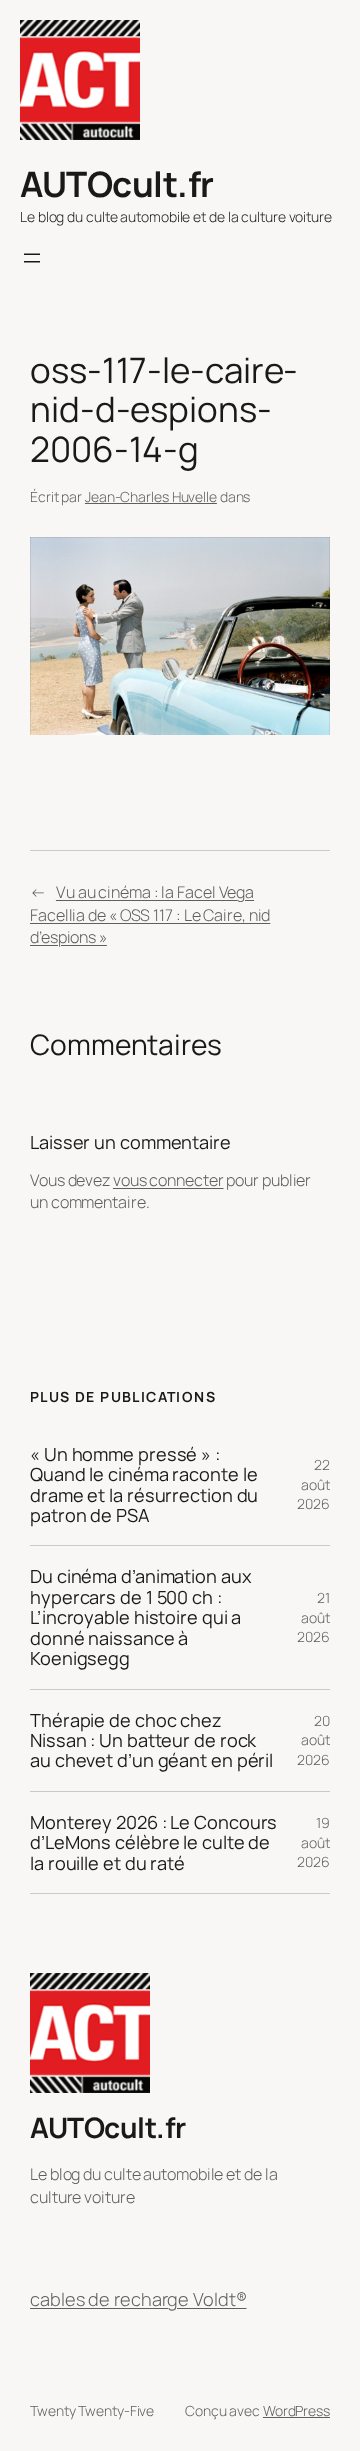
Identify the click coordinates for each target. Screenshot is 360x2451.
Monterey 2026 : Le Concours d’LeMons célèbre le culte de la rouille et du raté (153, 1842)
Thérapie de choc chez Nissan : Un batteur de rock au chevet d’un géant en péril (151, 1740)
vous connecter (168, 1180)
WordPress (296, 2410)
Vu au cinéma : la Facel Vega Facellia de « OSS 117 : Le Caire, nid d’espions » (150, 914)
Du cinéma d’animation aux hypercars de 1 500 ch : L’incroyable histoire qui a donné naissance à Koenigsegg (141, 1617)
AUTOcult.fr (117, 183)
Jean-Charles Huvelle (151, 496)
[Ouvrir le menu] (32, 258)
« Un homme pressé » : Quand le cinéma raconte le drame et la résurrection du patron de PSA (144, 1485)
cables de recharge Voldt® (138, 2299)
